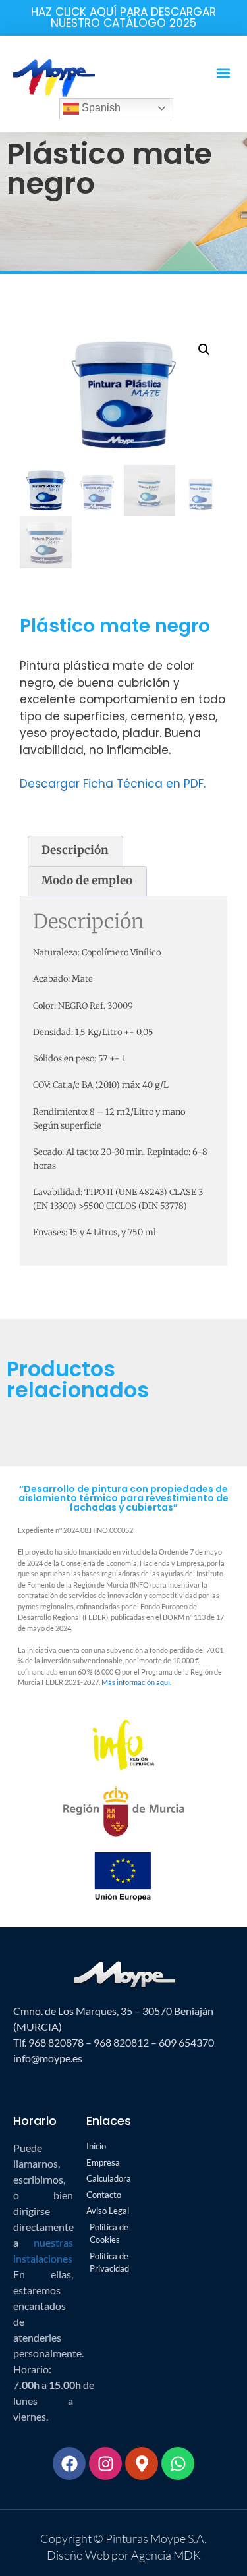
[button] (223, 73)
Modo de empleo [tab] (87, 880)
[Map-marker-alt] (142, 2463)
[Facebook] (69, 2463)
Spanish (100, 108)
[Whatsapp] (178, 2463)
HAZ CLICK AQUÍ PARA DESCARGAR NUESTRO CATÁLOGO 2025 (123, 17)
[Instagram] (105, 2463)
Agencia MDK (165, 2555)
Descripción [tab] (75, 850)
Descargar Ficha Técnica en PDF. (113, 784)
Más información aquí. (136, 1682)
